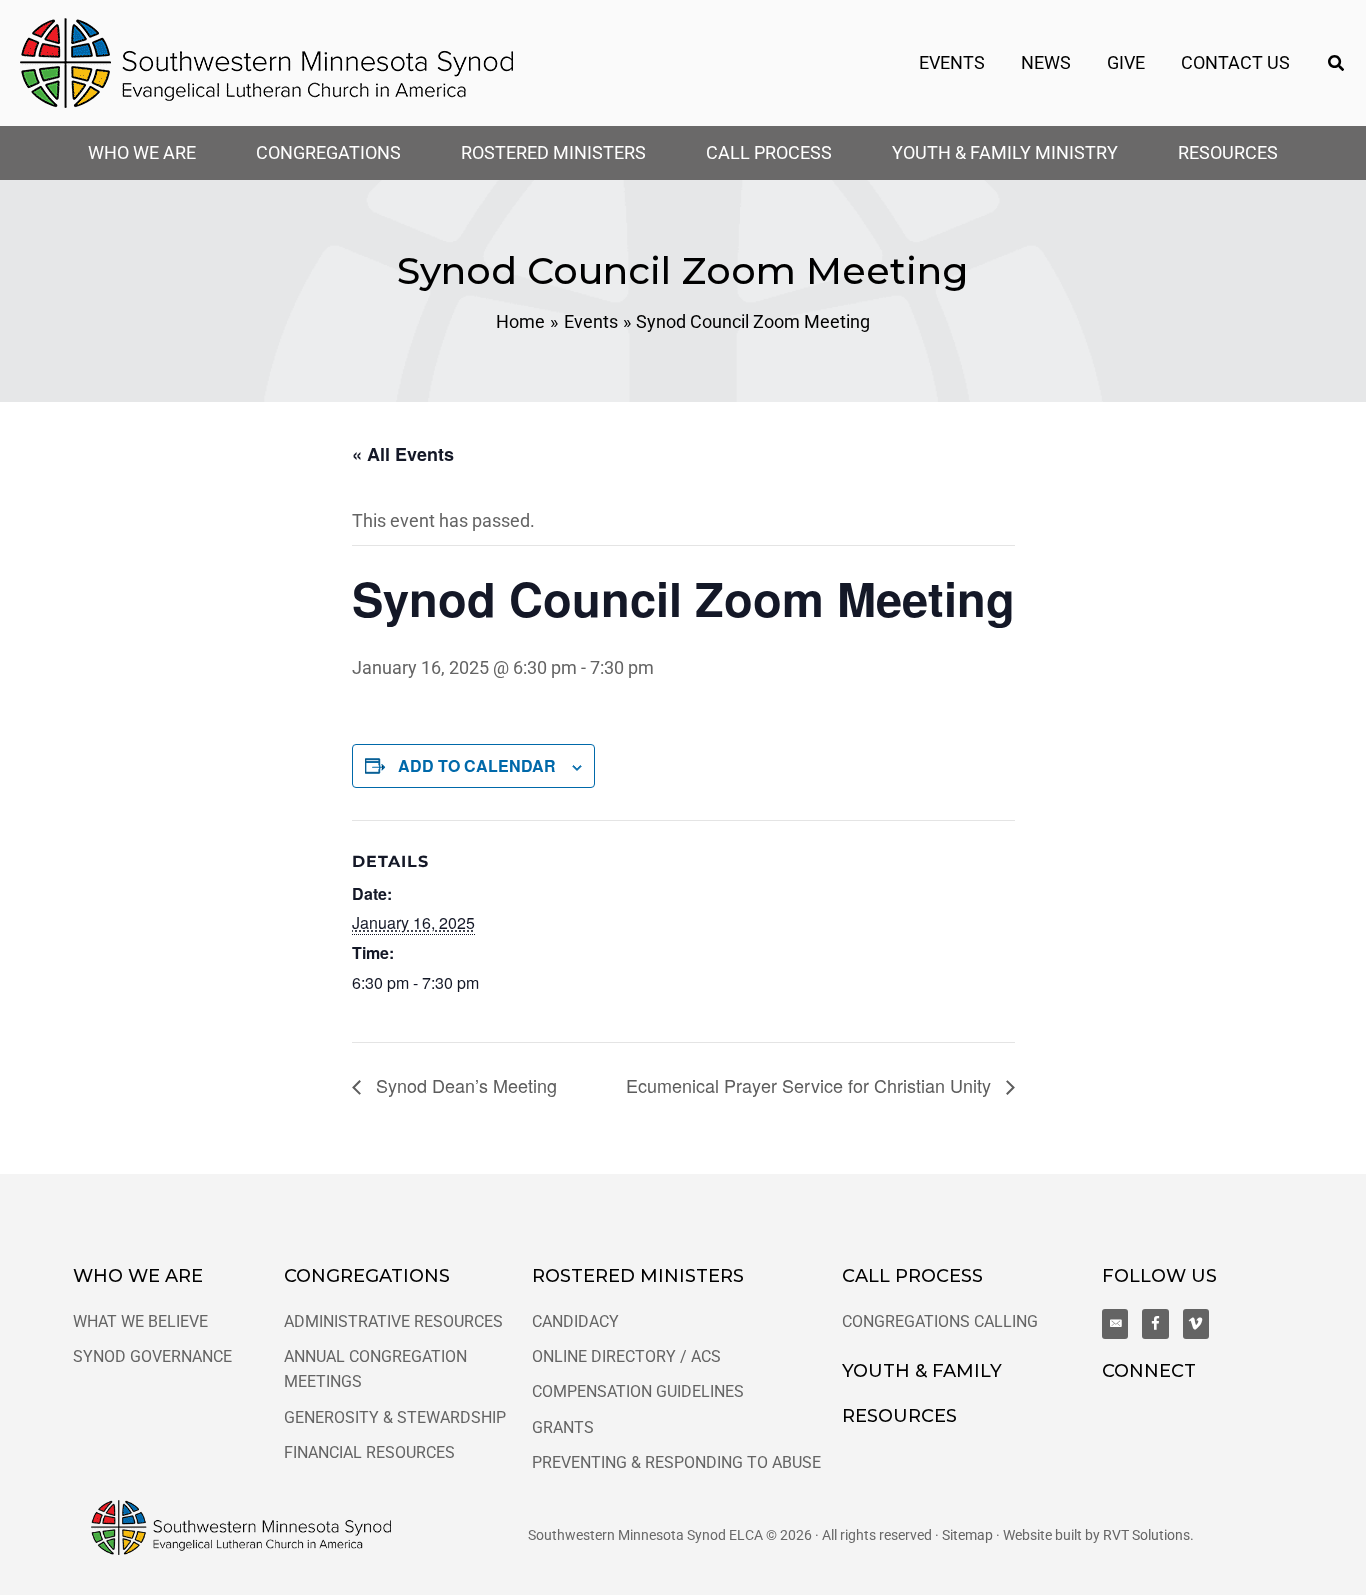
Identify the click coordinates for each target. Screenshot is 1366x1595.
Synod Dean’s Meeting (464, 1085)
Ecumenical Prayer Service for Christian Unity (811, 1085)
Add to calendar (477, 765)
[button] (1337, 63)
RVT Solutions (1146, 1535)
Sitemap (967, 1535)
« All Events (403, 454)
